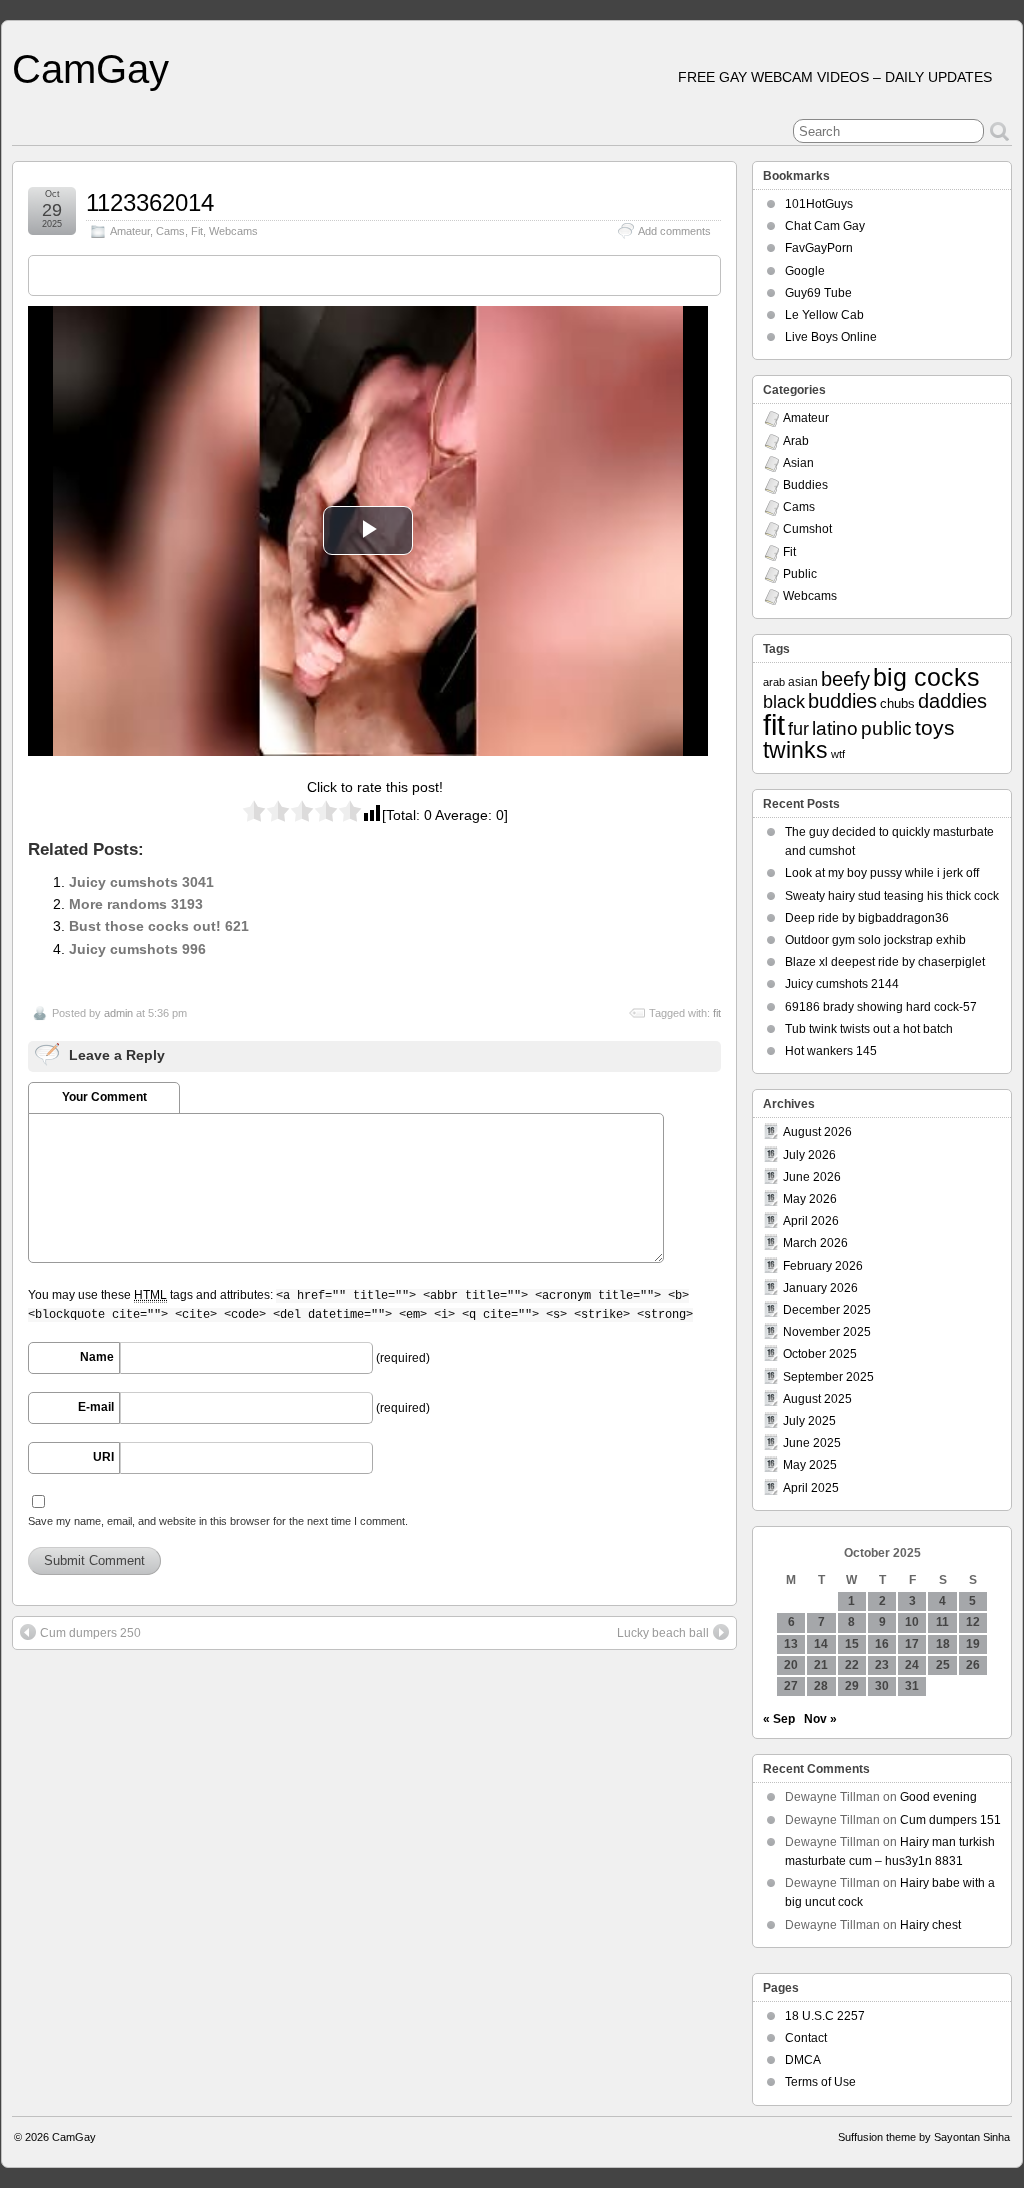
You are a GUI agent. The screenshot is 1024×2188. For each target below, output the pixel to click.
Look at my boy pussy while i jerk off (882, 873)
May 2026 (810, 1199)
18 (943, 1644)
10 (912, 1622)
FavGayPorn (819, 248)
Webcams (233, 231)
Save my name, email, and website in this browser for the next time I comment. (218, 1521)
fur (798, 729)
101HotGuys (819, 204)
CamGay (90, 69)
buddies (842, 701)
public (886, 728)
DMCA (803, 2060)
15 (852, 1644)
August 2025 (817, 1399)
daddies (952, 701)
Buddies (805, 485)
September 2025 (828, 1377)
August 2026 (817, 1132)
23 (882, 1665)
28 (821, 1686)
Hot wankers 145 (831, 1051)
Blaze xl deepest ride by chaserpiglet (885, 962)
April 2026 (811, 1221)
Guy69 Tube (818, 293)
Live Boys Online (831, 337)
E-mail (96, 1407)
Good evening (938, 1797)
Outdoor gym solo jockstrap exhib (875, 940)
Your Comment (104, 1097)
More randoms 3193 (136, 904)
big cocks (926, 677)
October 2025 (820, 1354)
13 (791, 1644)
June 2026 (812, 1177)
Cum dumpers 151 (950, 1820)
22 (852, 1665)
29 (852, 1686)
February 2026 (823, 1266)
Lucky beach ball (663, 1633)
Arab (796, 441)
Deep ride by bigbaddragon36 (867, 918)
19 (973, 1644)
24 (912, 1665)
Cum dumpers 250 (90, 1633)
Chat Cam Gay (825, 226)
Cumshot (807, 529)
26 (973, 1665)
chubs (897, 703)
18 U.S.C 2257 (825, 2016)
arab (774, 682)
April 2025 (811, 1488)
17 (912, 1644)
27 (791, 1686)
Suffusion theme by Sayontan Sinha (924, 2137)
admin (118, 1013)
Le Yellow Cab (824, 315)
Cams (170, 231)
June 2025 (812, 1443)
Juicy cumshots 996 (137, 949)
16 (882, 1644)
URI (103, 1457)
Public (800, 574)
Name (97, 1357)
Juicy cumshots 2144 (842, 984)
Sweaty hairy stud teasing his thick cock (892, 896)
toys (935, 727)
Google (805, 271)
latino (835, 728)
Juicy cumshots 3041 (141, 882)
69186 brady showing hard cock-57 (881, 1007)
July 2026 (809, 1155)
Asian (798, 463)
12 (973, 1622)
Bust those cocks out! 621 (159, 926)
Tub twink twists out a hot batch (869, 1029)
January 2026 (820, 1288)
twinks (795, 750)
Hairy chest (930, 1925)
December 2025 (827, 1310)
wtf (838, 754)
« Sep (779, 1719)
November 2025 (827, 1332)
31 (912, 1686)
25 (943, 1665)
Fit (197, 231)
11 (942, 1622)
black (784, 702)
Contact (806, 2038)
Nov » (820, 1719)
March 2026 (815, 1243)
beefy (845, 679)
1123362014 (150, 202)
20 (791, 1665)
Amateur (130, 231)
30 (882, 1686)
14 (821, 1644)
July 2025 (809, 1421)
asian (803, 682)
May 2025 (810, 1465)
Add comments (674, 231)
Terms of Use (820, 2082)
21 (821, 1665)
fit (717, 1013)
